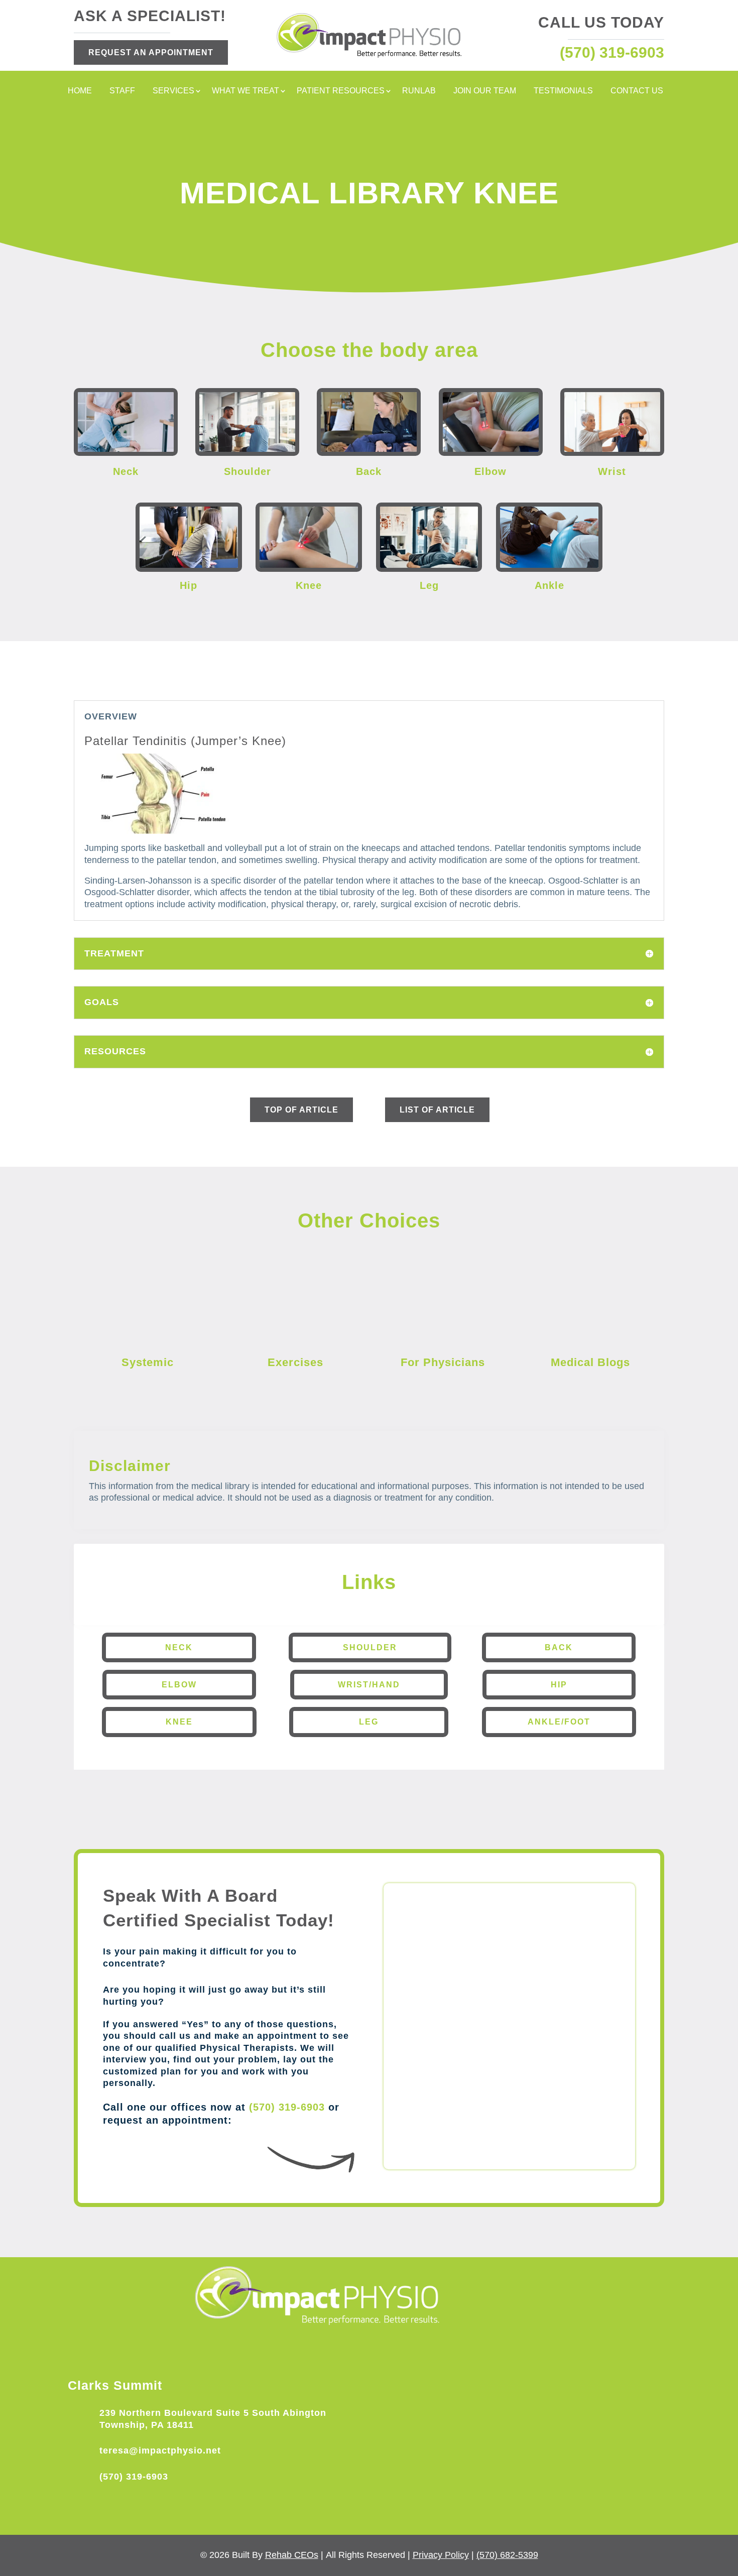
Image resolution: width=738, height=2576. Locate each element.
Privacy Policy (441, 2555)
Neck (179, 1647)
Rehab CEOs (292, 2555)
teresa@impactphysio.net (160, 2450)
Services (173, 91)
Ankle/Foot (559, 1722)
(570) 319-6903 (287, 2107)
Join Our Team (485, 91)
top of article (301, 1110)
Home (80, 91)
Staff (122, 91)
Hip (559, 1685)
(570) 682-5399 (507, 2555)
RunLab (419, 91)
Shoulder (370, 1647)
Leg (369, 1722)
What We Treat (245, 91)
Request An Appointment (151, 52)
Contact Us (637, 91)
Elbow (179, 1685)
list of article (437, 1110)
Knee (179, 1722)
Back (559, 1647)
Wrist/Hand (369, 1685)
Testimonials (563, 91)
